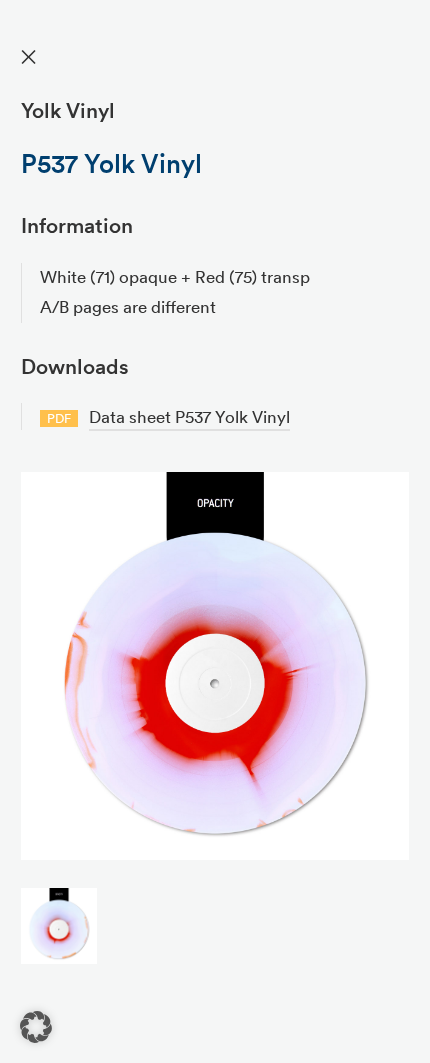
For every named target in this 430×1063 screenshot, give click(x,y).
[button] (36, 1027)
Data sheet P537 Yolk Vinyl (189, 416)
